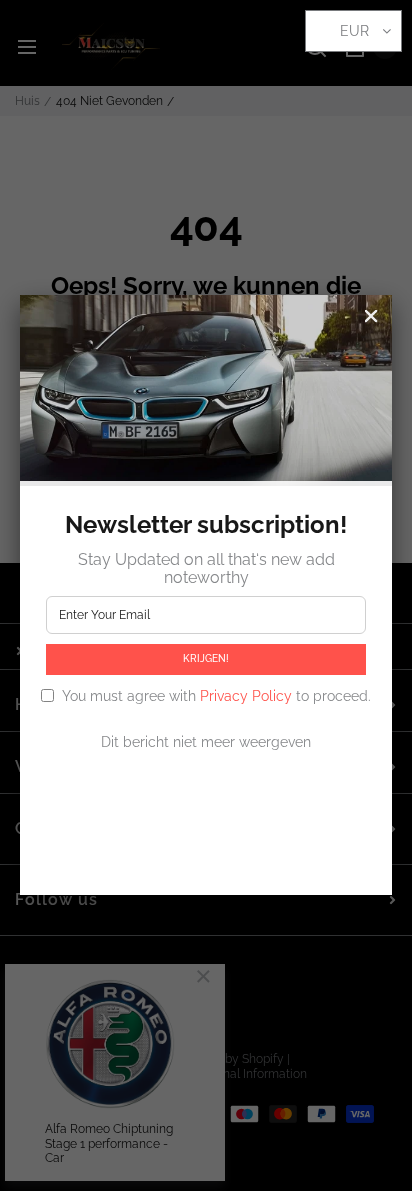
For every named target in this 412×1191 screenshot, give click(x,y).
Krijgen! (206, 658)
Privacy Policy (246, 696)
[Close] (371, 316)
